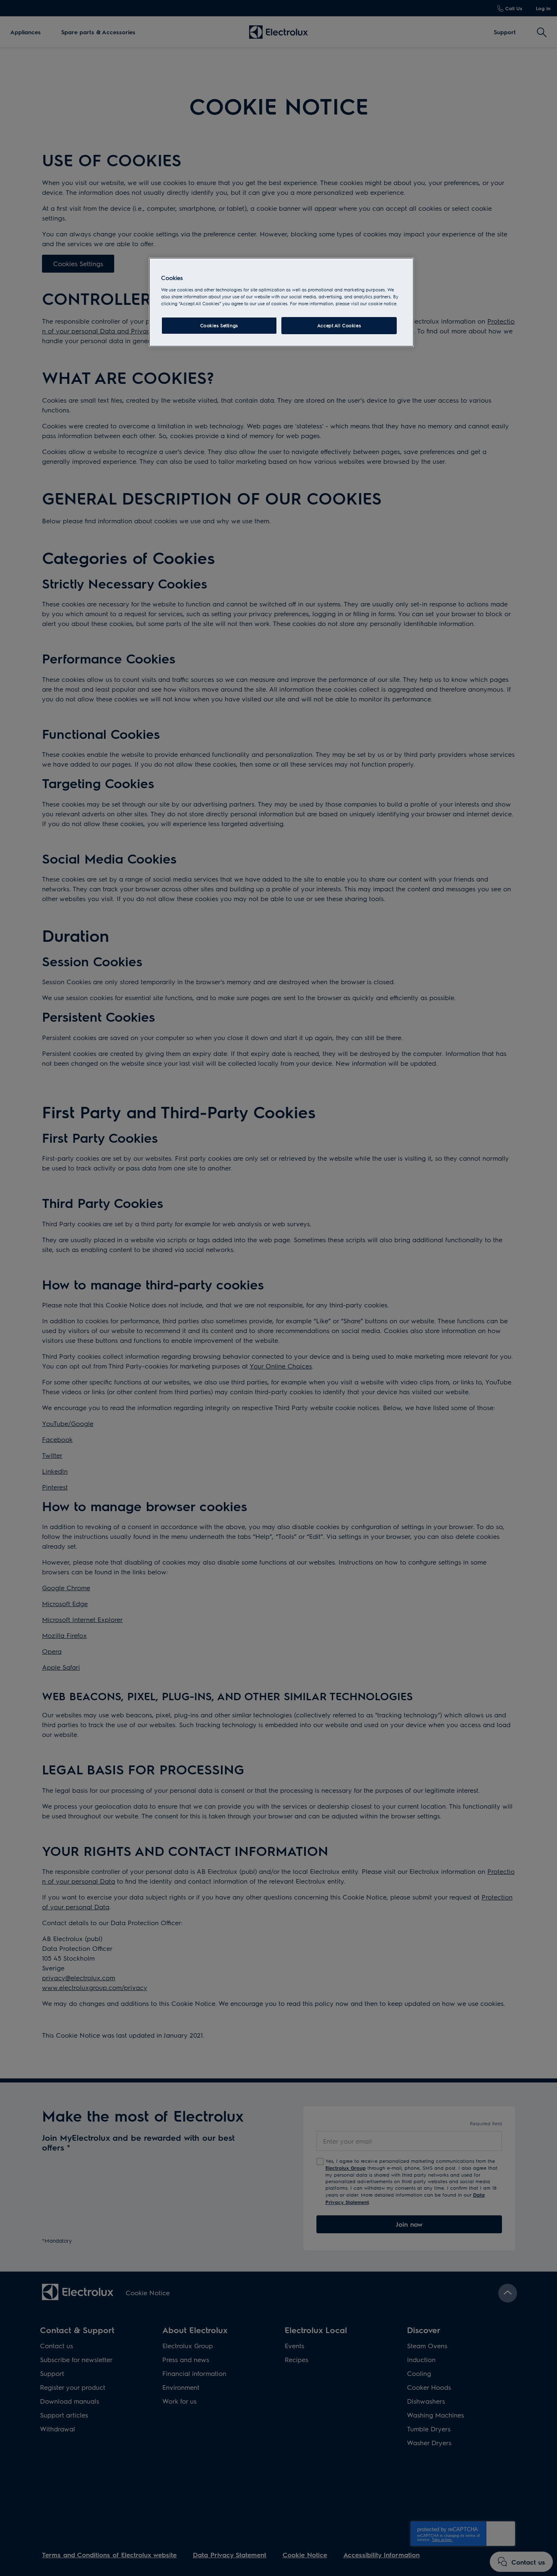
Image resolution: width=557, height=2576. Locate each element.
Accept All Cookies (339, 325)
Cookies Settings (219, 325)
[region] (281, 302)
